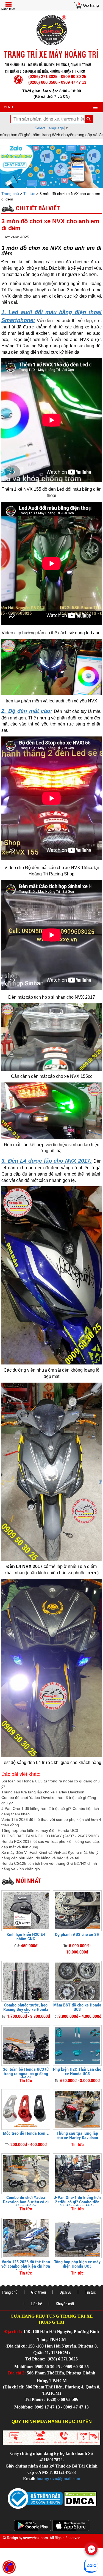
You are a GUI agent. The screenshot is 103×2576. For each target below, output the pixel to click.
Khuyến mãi (65, 2304)
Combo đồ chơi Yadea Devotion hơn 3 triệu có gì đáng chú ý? (26, 2202)
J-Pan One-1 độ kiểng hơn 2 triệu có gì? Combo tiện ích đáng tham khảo (77, 2202)
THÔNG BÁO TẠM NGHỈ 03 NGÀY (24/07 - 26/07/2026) (50, 1836)
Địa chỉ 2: (17, 2373)
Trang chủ (11, 194)
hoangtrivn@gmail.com (58, 2479)
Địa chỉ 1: (13, 2331)
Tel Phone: (36, 2359)
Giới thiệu (38, 2292)
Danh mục (8, 9)
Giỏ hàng (91, 5)
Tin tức (29, 194)
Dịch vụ (65, 2292)
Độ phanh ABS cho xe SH (77, 1934)
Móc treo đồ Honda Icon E (26, 2133)
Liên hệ (36, 2304)
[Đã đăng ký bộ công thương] (35, 2498)
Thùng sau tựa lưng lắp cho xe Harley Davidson (43, 1792)
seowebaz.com (35, 2538)
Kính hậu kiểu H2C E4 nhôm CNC (26, 1937)
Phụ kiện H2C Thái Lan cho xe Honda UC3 (77, 2071)
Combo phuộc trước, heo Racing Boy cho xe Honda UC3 (26, 2009)
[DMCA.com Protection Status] (80, 2498)
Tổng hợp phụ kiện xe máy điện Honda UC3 (40, 1830)
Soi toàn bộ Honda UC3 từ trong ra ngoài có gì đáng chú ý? (26, 2074)
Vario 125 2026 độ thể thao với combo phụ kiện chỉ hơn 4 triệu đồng (26, 2266)
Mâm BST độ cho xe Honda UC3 (77, 2007)
